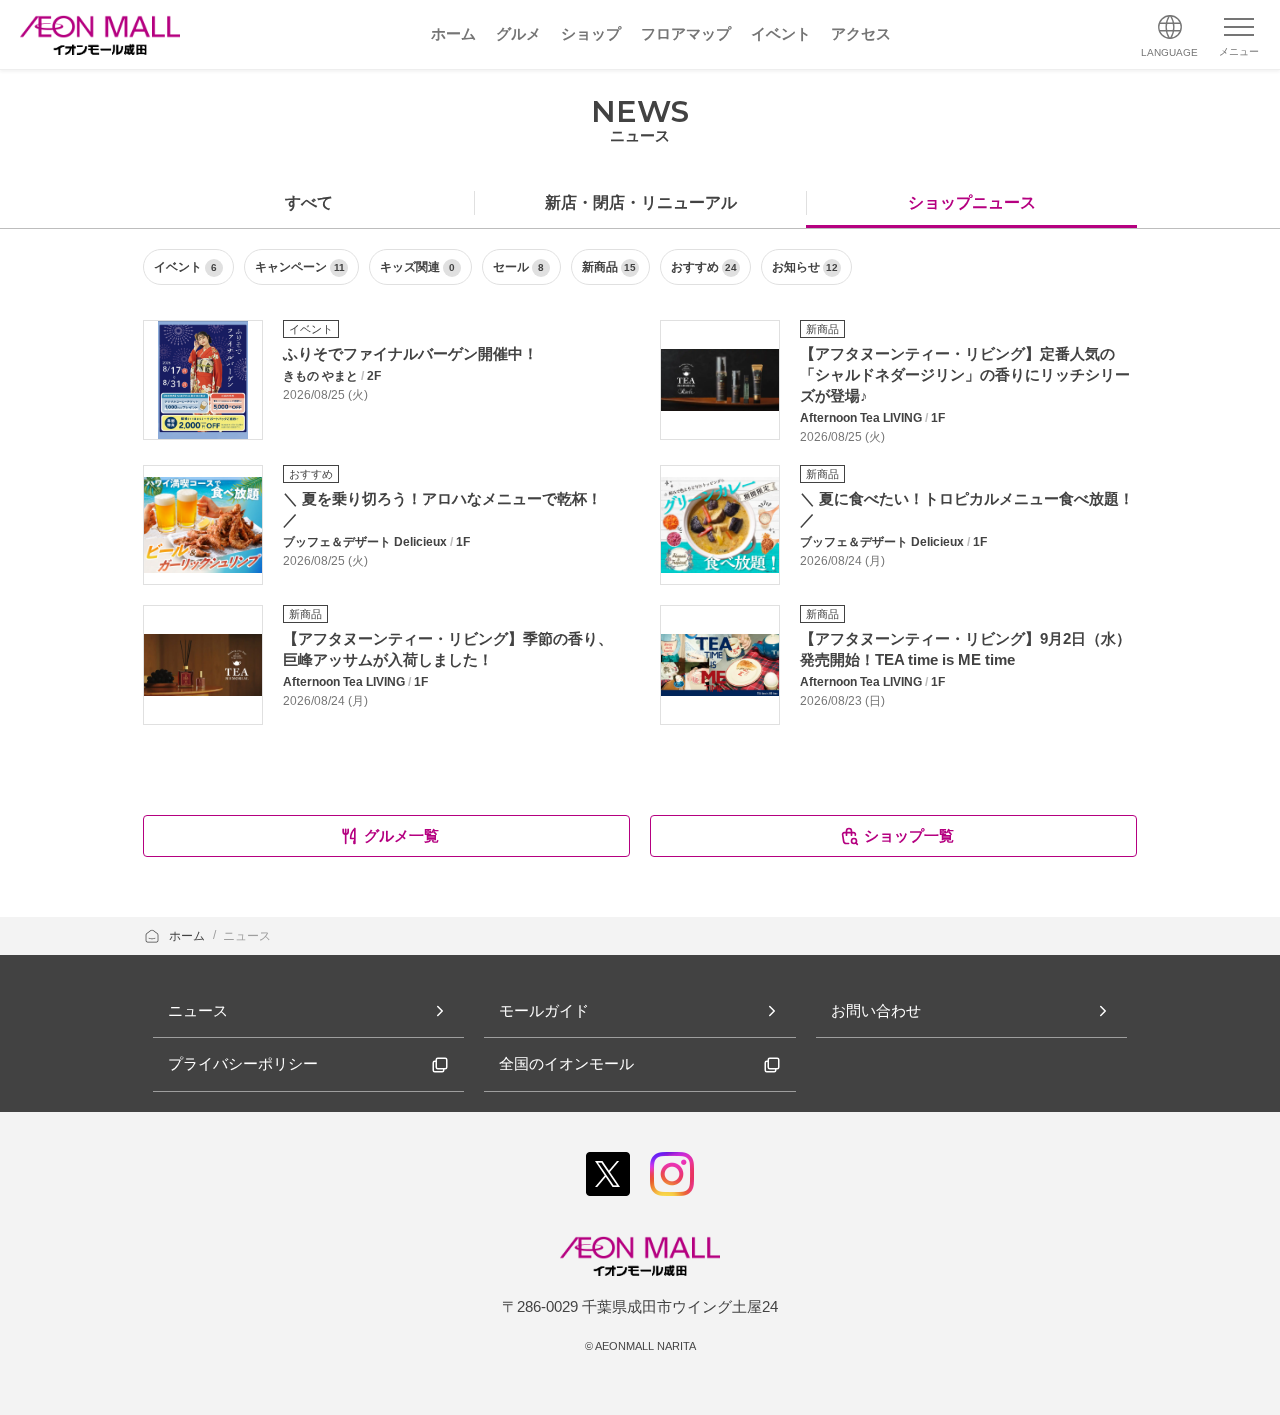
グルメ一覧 (401, 835)
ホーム (188, 936)
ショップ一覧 (909, 835)
